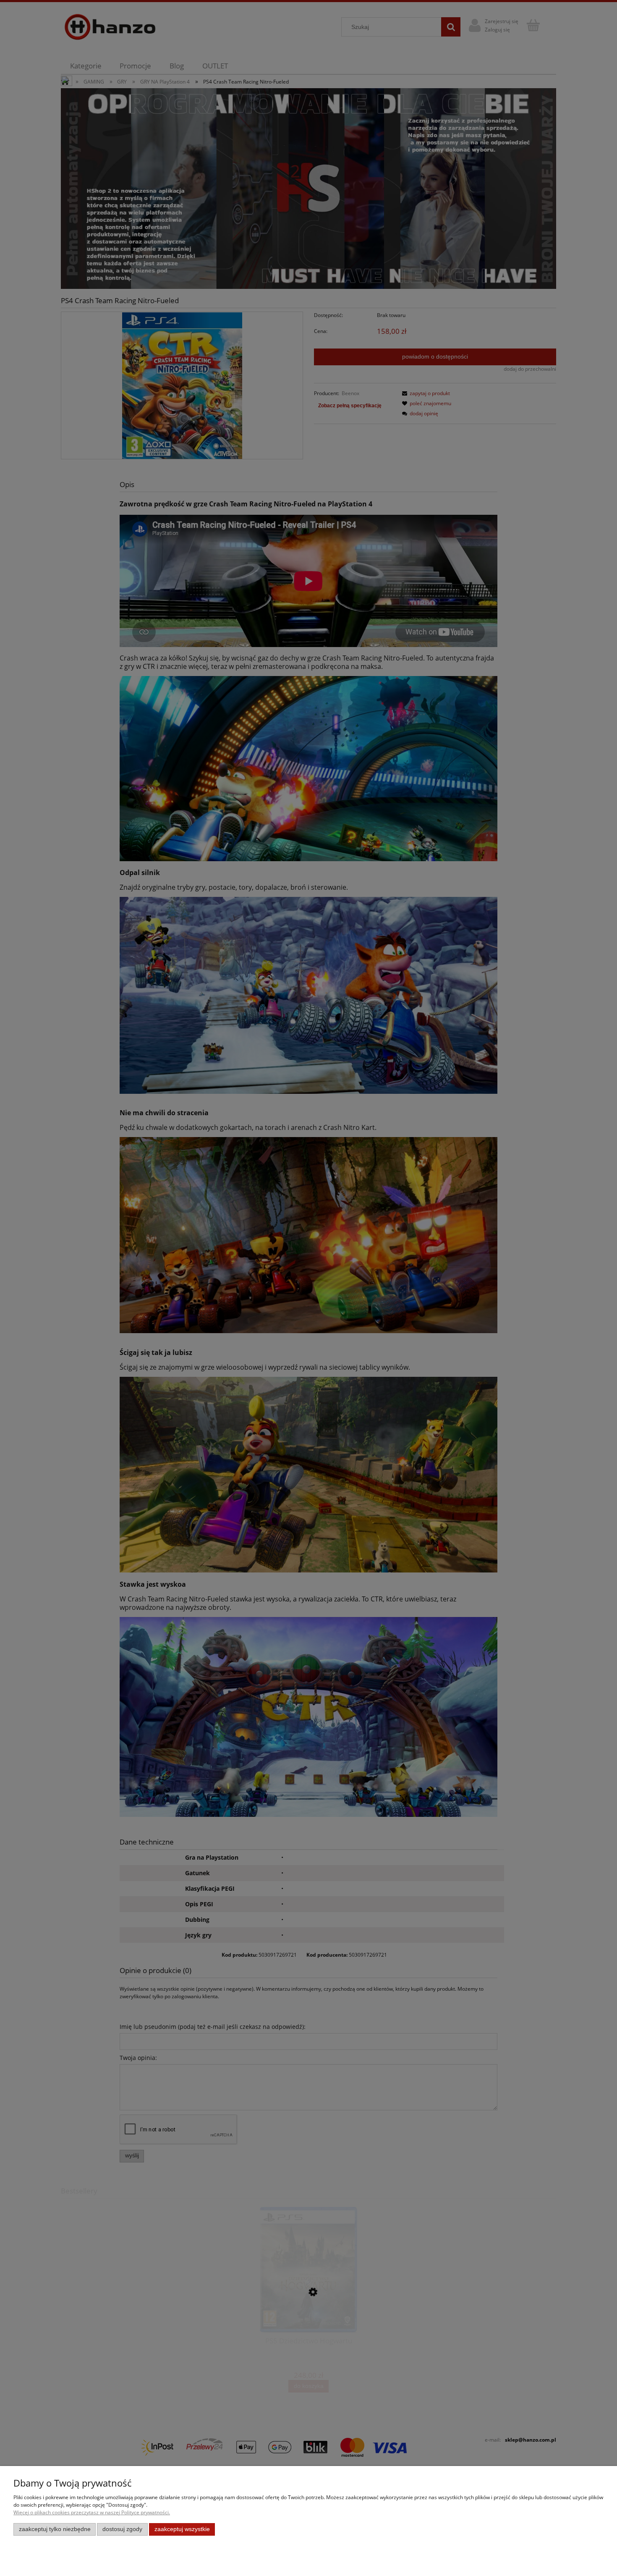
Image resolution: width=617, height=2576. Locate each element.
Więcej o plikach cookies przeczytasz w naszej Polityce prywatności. (92, 2512)
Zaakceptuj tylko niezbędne (55, 2529)
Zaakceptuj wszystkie (182, 2529)
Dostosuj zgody (122, 2529)
